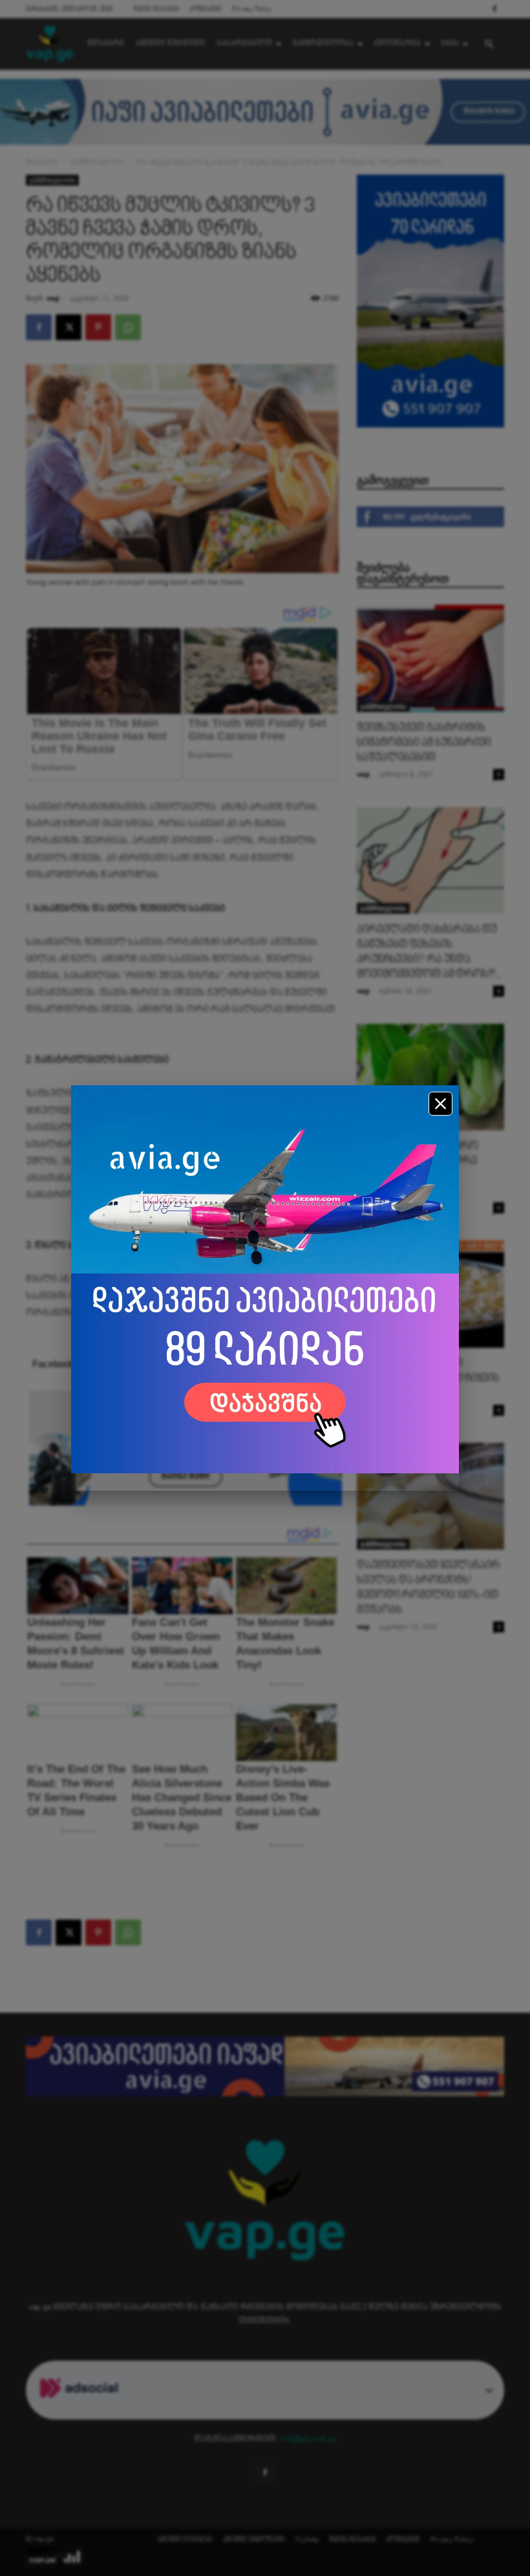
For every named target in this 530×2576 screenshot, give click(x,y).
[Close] (440, 1104)
